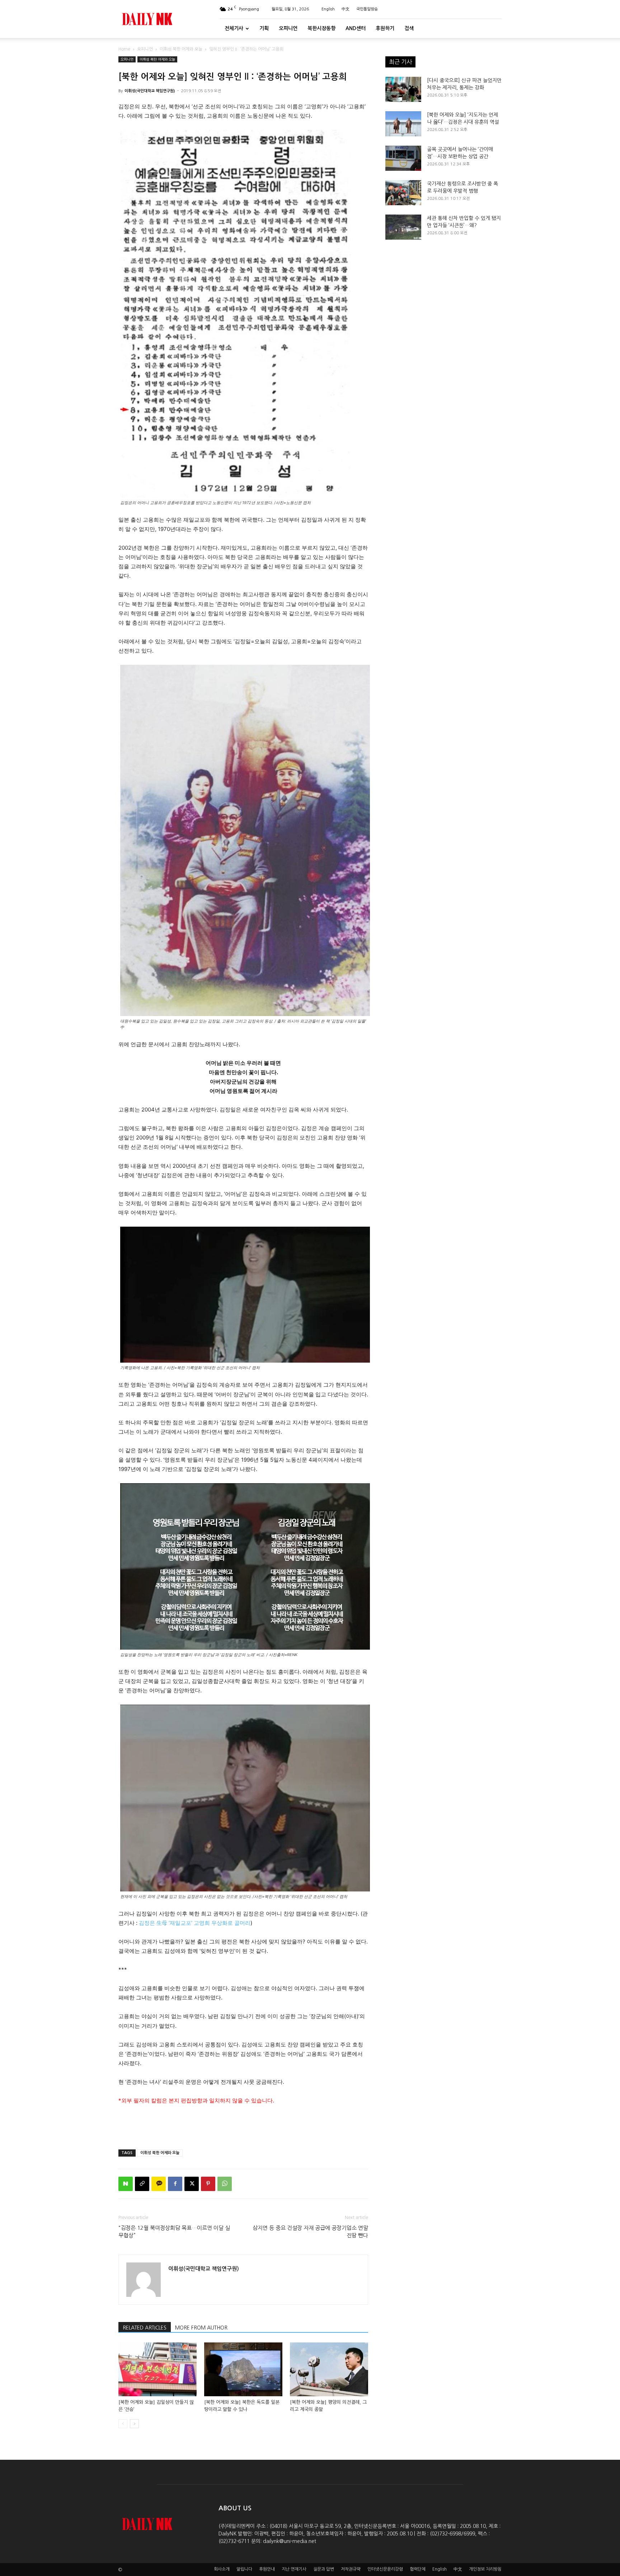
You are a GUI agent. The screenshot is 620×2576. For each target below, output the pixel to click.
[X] (192, 2184)
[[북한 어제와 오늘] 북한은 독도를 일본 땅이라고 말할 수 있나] (243, 2369)
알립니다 (244, 2569)
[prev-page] (123, 2424)
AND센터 (356, 28)
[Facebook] (175, 2184)
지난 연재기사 (294, 2569)
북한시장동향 (321, 28)
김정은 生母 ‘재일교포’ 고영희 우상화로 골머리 (195, 1923)
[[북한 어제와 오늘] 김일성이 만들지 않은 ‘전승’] (158, 2369)
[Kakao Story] (159, 2184)
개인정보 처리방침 (485, 2569)
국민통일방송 (367, 9)
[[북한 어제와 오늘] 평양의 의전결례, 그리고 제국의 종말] (329, 2369)
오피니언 (288, 28)
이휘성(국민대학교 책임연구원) (150, 91)
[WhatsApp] (225, 2184)
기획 (264, 28)
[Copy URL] (142, 2184)
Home (124, 49)
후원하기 (385, 28)
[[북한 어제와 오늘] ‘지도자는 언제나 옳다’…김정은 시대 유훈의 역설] (403, 124)
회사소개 (222, 2569)
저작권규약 (351, 2569)
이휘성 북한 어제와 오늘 (181, 49)
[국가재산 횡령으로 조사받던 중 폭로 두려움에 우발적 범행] (403, 193)
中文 (346, 9)
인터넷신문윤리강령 (385, 2569)
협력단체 (418, 2569)
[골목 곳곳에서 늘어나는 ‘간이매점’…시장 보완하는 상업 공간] (403, 158)
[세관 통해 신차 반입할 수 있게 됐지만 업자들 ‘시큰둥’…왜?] (403, 227)
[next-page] (134, 2424)
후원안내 (267, 2569)
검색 (409, 28)
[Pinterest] (208, 2184)
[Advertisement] (243, 2125)
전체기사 (234, 28)
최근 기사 (400, 62)
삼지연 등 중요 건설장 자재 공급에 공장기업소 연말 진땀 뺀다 (310, 2232)
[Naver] (126, 2184)
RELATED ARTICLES (145, 2328)
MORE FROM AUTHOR (201, 2328)
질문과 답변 (324, 2569)
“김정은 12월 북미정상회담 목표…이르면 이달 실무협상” (174, 2232)
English (328, 9)
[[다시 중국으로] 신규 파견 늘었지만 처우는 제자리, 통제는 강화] (403, 89)
